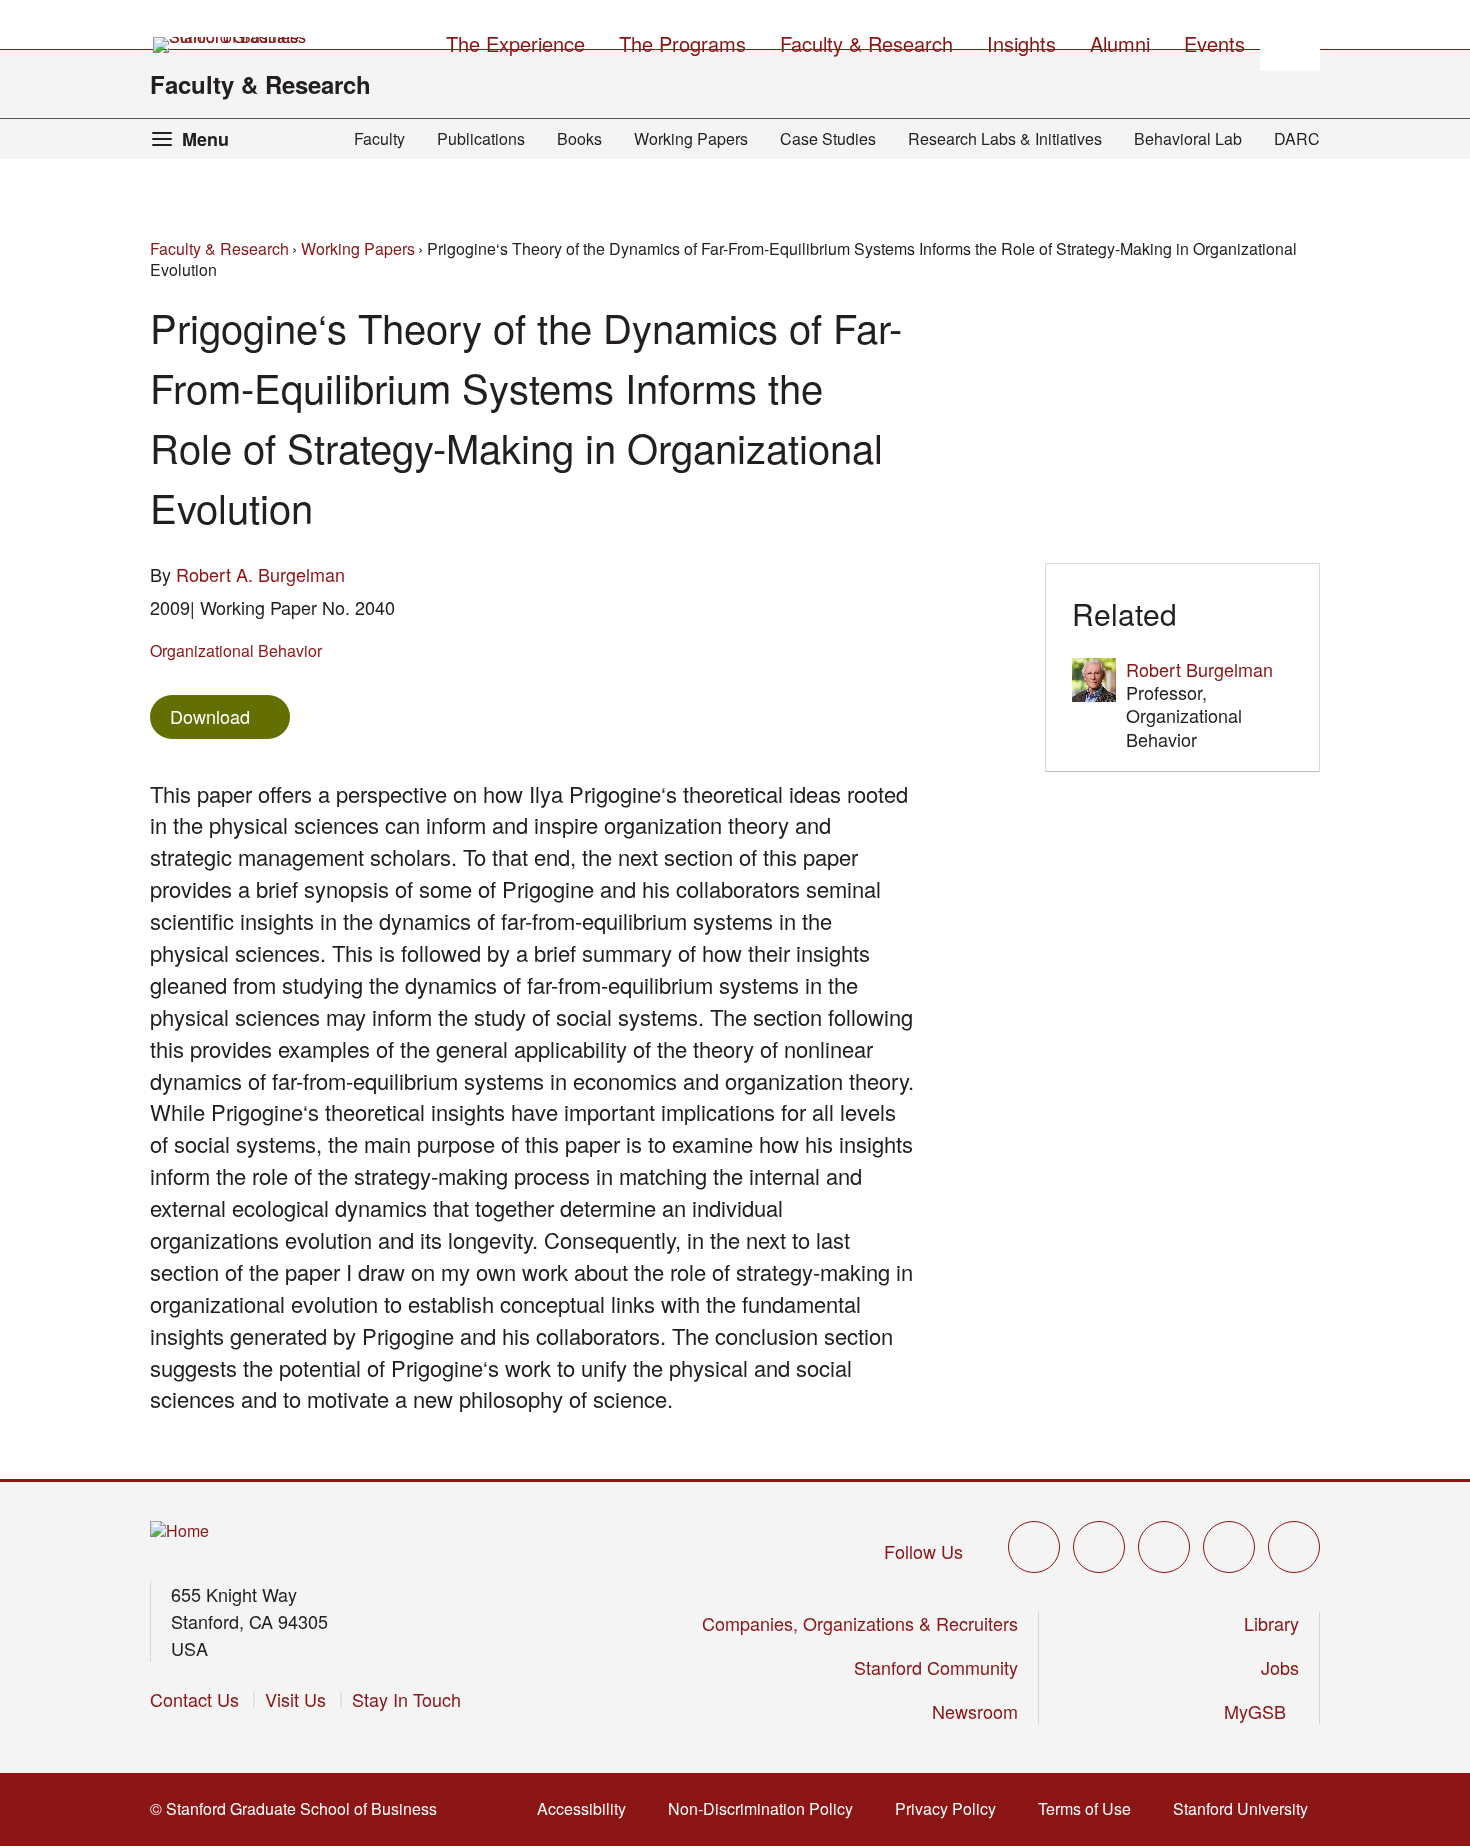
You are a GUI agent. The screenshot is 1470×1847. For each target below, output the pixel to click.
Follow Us (923, 1551)
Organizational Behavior (236, 650)
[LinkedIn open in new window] (1294, 1547)
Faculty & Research (260, 84)
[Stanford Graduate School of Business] (231, 45)
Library (1271, 1623)
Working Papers (691, 138)
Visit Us (295, 1699)
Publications (481, 138)
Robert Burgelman (1199, 669)
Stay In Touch (406, 1699)
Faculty (379, 138)
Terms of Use (1090, 1808)
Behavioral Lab (1188, 138)
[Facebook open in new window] (1099, 1547)
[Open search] (1290, 41)
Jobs (1280, 1667)
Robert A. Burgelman (260, 574)
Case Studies (828, 138)
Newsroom (975, 1711)
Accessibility (587, 1808)
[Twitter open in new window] (1034, 1547)
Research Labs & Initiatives (1005, 138)
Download (210, 716)
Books (579, 138)
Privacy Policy (951, 1808)
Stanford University (1246, 1808)
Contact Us (194, 1699)
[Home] (179, 1531)
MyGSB (1261, 1711)
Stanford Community (936, 1667)
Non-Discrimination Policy (766, 1808)
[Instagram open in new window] (1164, 1547)
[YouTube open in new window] (1229, 1547)
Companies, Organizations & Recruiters (860, 1623)
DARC (1297, 138)
